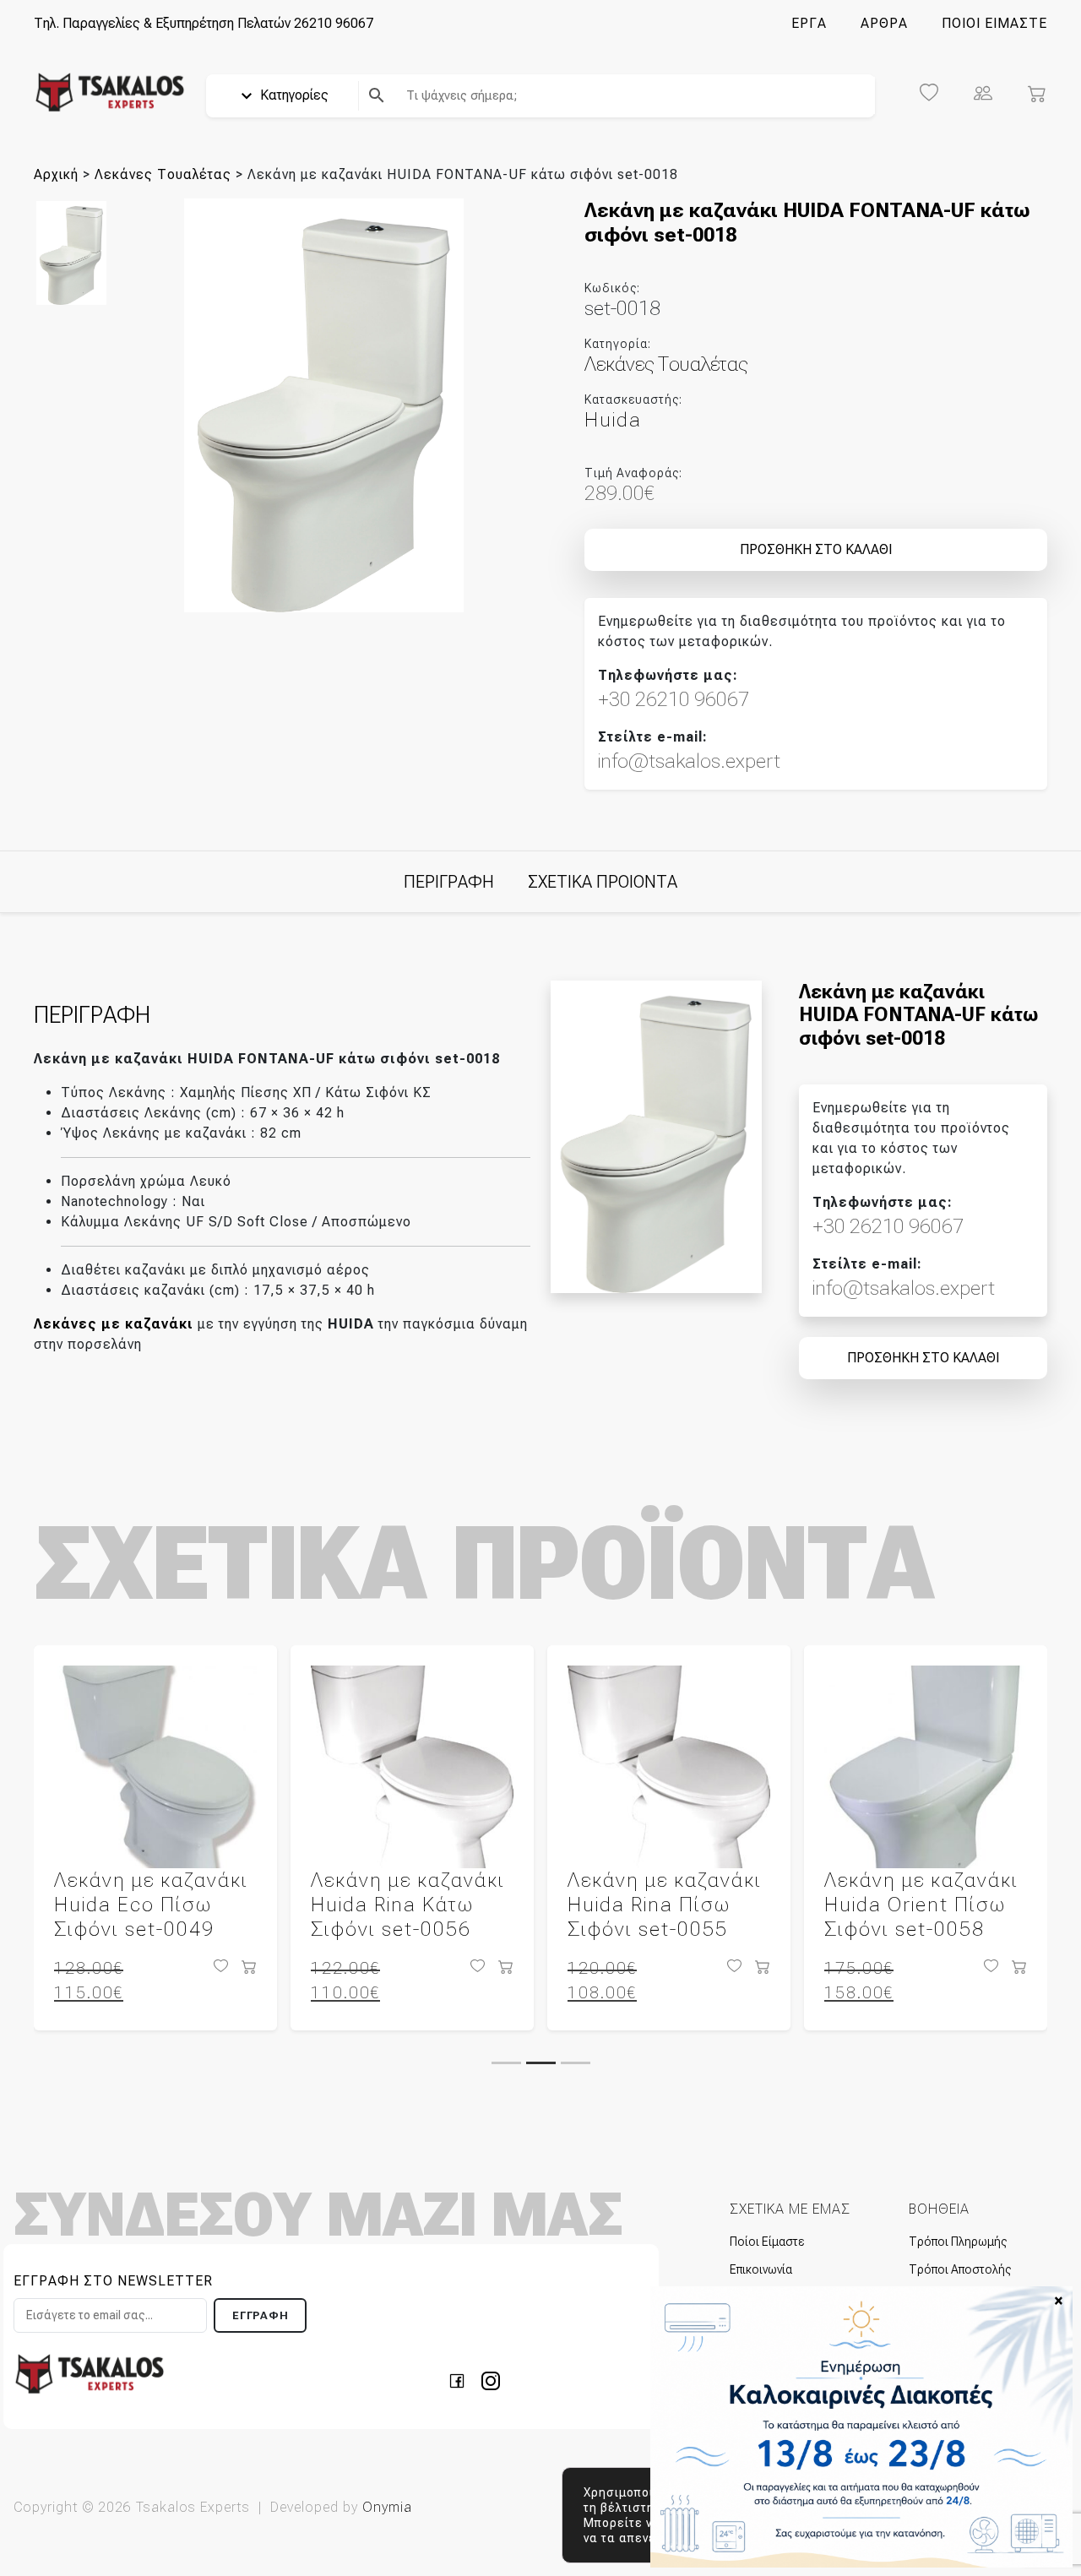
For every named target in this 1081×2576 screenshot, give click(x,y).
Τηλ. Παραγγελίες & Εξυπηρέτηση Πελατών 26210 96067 (204, 23)
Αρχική (56, 174)
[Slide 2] (541, 2063)
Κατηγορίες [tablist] (293, 95)
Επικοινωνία (761, 2269)
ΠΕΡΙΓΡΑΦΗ (449, 882)
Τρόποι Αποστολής (960, 2269)
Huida (613, 420)
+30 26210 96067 (674, 699)
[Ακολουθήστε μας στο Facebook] (462, 2380)
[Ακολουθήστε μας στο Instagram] (491, 2380)
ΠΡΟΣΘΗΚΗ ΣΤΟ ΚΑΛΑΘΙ (816, 549)
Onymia (387, 2507)
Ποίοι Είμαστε (767, 2242)
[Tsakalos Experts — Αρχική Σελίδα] (90, 2373)
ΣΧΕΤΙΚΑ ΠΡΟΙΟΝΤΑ (603, 882)
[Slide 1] (506, 2063)
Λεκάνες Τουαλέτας (163, 174)
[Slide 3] (576, 2063)
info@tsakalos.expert (689, 761)
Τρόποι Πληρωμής (958, 2242)
